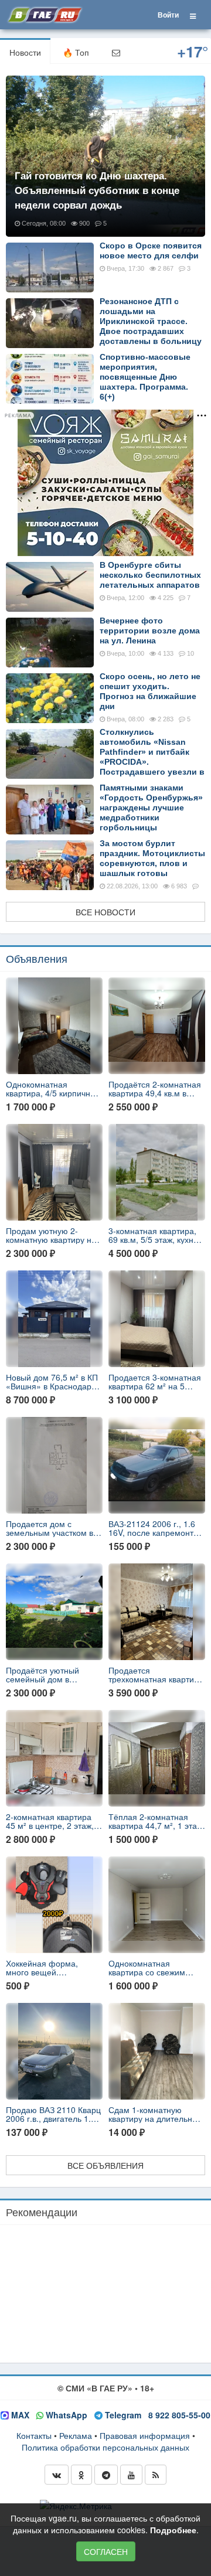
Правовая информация (145, 2435)
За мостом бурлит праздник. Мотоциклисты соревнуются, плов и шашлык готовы (152, 858)
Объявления (37, 958)
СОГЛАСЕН (106, 2551)
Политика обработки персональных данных (105, 2447)
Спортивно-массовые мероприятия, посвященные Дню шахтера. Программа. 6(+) (145, 377)
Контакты (34, 2435)
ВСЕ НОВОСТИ (105, 912)
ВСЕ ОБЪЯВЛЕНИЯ (105, 2165)
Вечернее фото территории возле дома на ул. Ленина (150, 631)
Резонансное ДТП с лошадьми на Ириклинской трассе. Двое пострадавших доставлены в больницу (151, 321)
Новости (25, 52)
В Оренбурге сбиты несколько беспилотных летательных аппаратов (150, 575)
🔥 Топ (76, 52)
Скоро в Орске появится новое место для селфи (151, 251)
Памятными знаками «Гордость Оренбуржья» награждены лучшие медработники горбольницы (151, 807)
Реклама (76, 2435)
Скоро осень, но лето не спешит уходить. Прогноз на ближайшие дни (150, 691)
